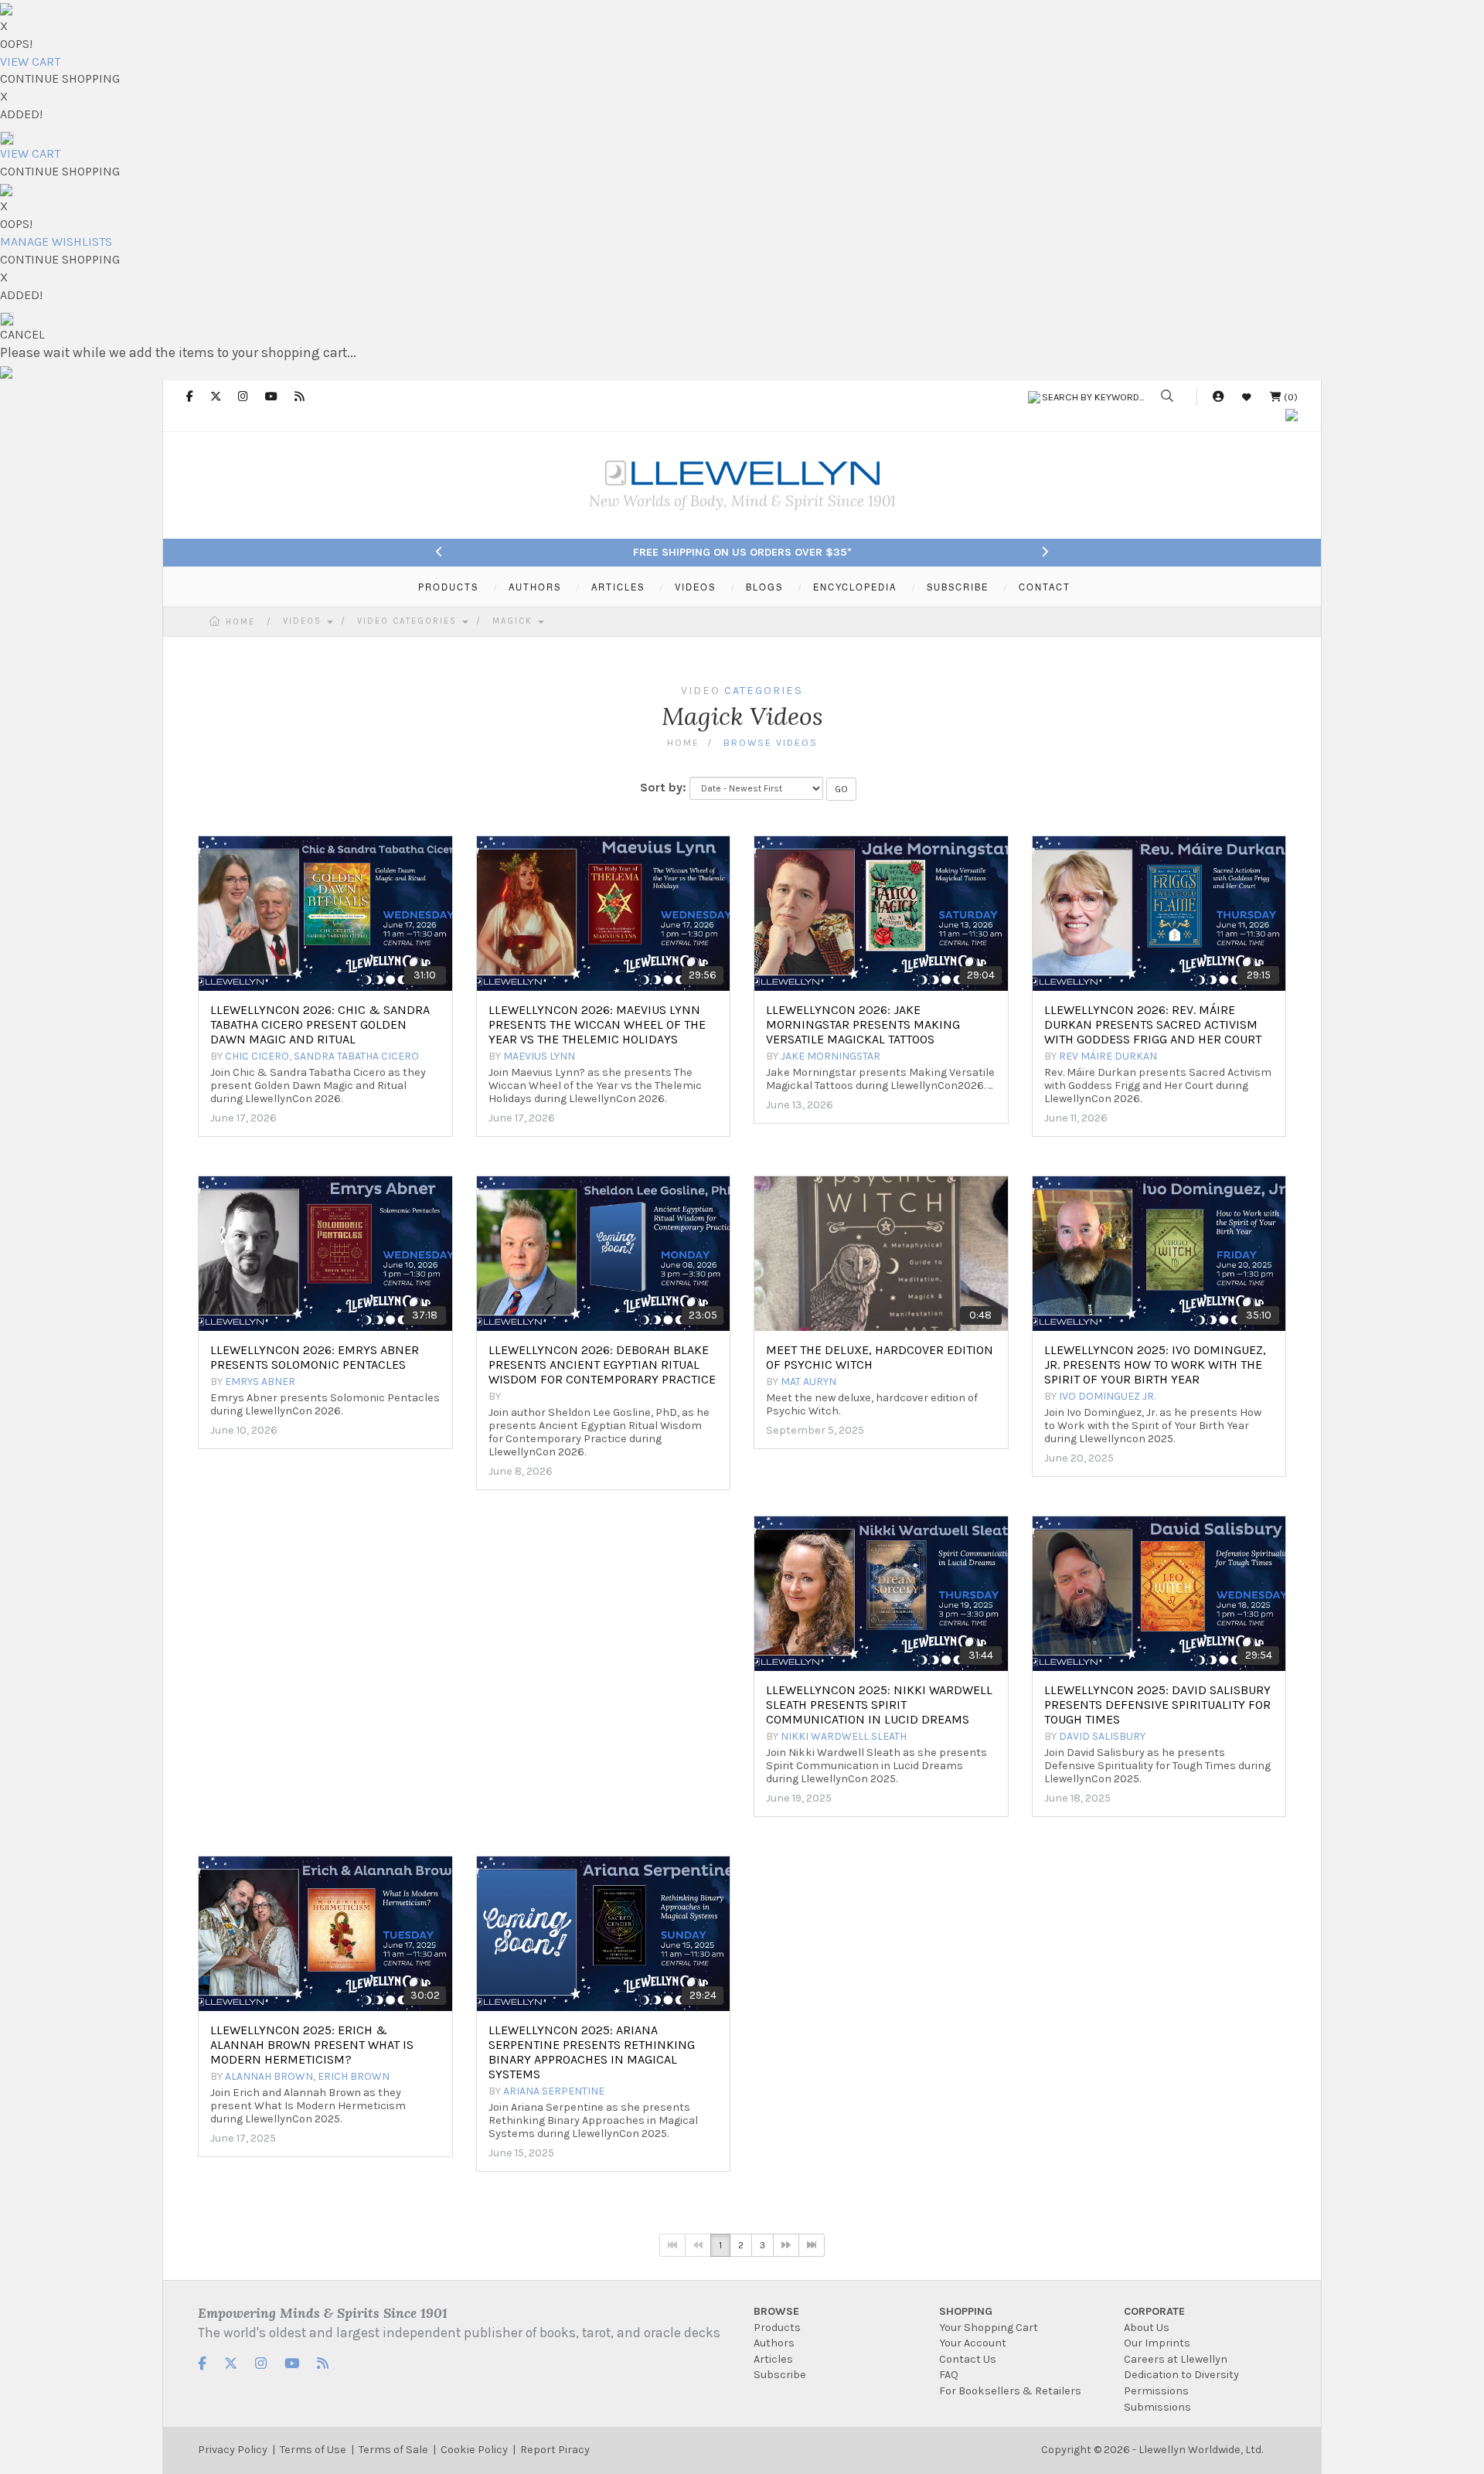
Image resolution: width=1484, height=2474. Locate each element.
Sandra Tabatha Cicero (356, 1056)
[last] (812, 2245)
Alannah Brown (269, 2076)
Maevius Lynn (539, 1056)
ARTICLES (618, 587)
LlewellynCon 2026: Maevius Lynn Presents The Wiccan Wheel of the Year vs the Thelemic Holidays (597, 1024)
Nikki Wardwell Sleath (844, 1736)
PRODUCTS (448, 587)
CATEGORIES (764, 691)
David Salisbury (1102, 1736)
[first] (672, 2245)
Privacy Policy (233, 2450)
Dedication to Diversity (1181, 2375)
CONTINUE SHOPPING (60, 78)
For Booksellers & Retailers (1010, 2391)
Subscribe (780, 2375)
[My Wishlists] (1247, 397)
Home (240, 622)
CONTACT (1045, 587)
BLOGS (764, 587)
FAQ (949, 2375)
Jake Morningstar (830, 1056)
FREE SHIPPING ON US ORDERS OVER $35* (742, 552)
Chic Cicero (257, 1056)
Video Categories (409, 621)
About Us (1147, 2328)
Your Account (973, 2343)
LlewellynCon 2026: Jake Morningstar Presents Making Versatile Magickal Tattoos (863, 1024)
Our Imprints (1157, 2343)
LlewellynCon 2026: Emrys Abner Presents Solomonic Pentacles (315, 1357)
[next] (786, 2245)
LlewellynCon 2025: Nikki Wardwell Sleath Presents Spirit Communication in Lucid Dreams (879, 1705)
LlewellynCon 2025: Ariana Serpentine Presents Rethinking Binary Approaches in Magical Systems (592, 2052)
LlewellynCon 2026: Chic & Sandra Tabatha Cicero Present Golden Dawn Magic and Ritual (320, 1024)
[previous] (698, 2245)
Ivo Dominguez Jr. (1107, 1396)
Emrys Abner (260, 1382)
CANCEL (22, 334)
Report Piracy (555, 2450)
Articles (773, 2359)
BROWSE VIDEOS (771, 742)
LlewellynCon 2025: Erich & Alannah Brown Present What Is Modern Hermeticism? (312, 2045)
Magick (514, 621)
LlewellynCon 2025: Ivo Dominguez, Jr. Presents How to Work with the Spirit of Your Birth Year (1155, 1365)
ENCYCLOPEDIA (855, 587)
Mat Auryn (808, 1382)
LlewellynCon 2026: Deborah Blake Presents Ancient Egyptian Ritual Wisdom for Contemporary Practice (602, 1365)
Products (777, 2328)
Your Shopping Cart (989, 2328)
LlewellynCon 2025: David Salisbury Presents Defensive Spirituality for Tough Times (1157, 1705)
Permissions (1156, 2391)
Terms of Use (313, 2450)
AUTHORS (535, 587)
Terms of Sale (393, 2450)
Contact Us (968, 2359)
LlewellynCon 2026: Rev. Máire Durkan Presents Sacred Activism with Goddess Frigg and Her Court (1153, 1024)
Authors (774, 2343)
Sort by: (663, 787)
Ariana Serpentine (554, 2091)
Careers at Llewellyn (1176, 2359)
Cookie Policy (474, 2450)
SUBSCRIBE (958, 587)
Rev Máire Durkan (1108, 1056)
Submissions (1157, 2407)
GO (841, 789)
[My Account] (1218, 397)
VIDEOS (695, 587)
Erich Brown (354, 2076)
